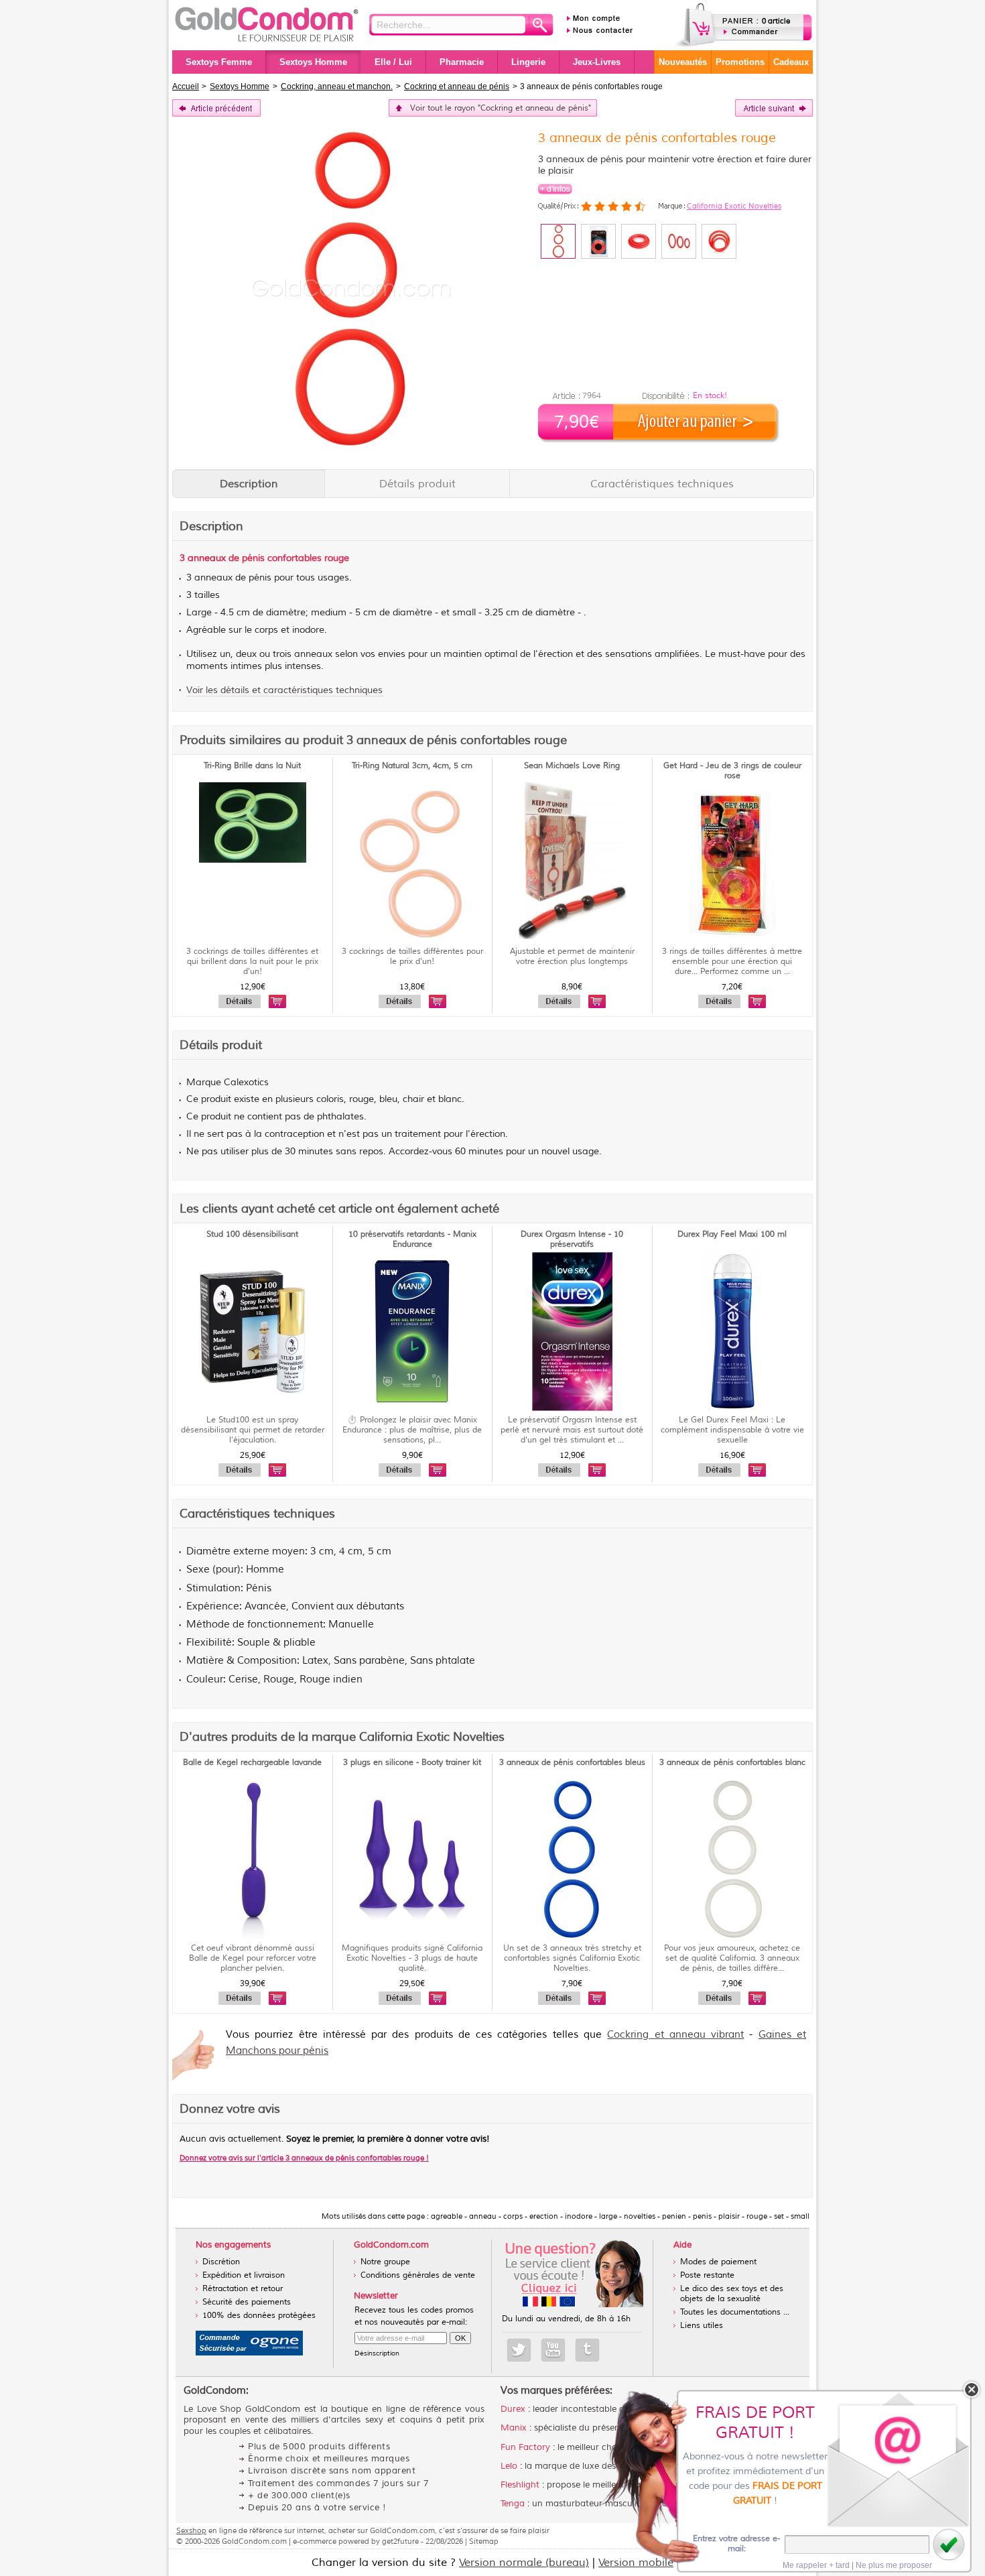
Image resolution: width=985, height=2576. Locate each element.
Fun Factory (525, 2447)
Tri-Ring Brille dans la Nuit (252, 766)
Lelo (509, 2466)
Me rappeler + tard (816, 2565)
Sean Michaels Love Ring (572, 766)
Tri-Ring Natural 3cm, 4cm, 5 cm (412, 766)
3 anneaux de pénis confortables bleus (572, 1763)
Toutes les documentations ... (735, 2312)
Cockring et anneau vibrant (675, 2035)
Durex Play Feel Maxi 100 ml (732, 1234)
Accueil (186, 86)
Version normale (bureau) (524, 2563)
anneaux (207, 558)
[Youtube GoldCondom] (553, 2350)
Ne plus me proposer (894, 2565)
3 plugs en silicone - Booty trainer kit (412, 1763)
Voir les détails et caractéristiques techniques (284, 690)
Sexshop (191, 2530)
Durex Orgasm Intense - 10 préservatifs (572, 1239)
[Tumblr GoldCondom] (587, 2350)
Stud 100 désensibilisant (252, 1234)
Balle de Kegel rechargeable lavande (252, 1763)
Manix (514, 2428)
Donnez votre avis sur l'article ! (304, 2158)
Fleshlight (520, 2485)
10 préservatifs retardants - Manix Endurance (412, 1239)
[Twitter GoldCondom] (519, 2350)
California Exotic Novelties (734, 206)
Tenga (513, 2504)
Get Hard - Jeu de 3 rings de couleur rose (732, 771)
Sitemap (484, 2541)
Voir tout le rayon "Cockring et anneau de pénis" (501, 108)
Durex (513, 2409)
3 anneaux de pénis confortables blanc (732, 1763)
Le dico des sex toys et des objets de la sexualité (732, 2294)
